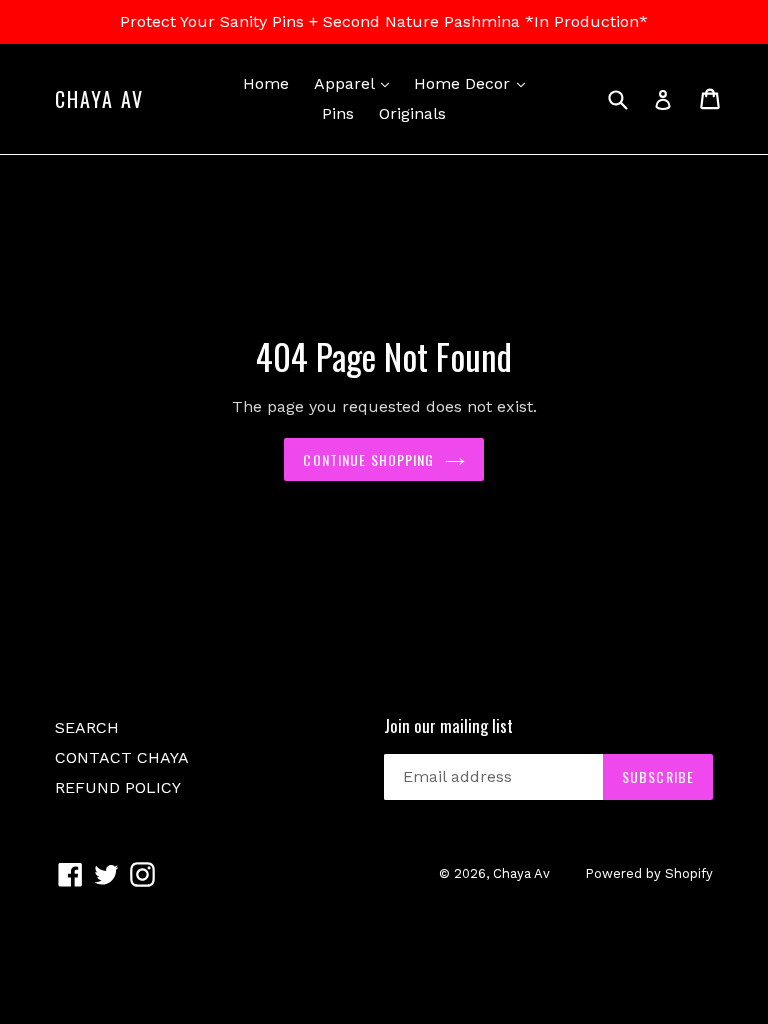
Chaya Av (99, 99)
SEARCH (87, 727)
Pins (338, 113)
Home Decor (474, 83)
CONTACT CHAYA (122, 757)
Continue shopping (368, 459)
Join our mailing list (448, 726)
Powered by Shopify (649, 873)
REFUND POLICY (118, 787)
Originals (412, 113)
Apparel (356, 83)
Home (266, 83)
